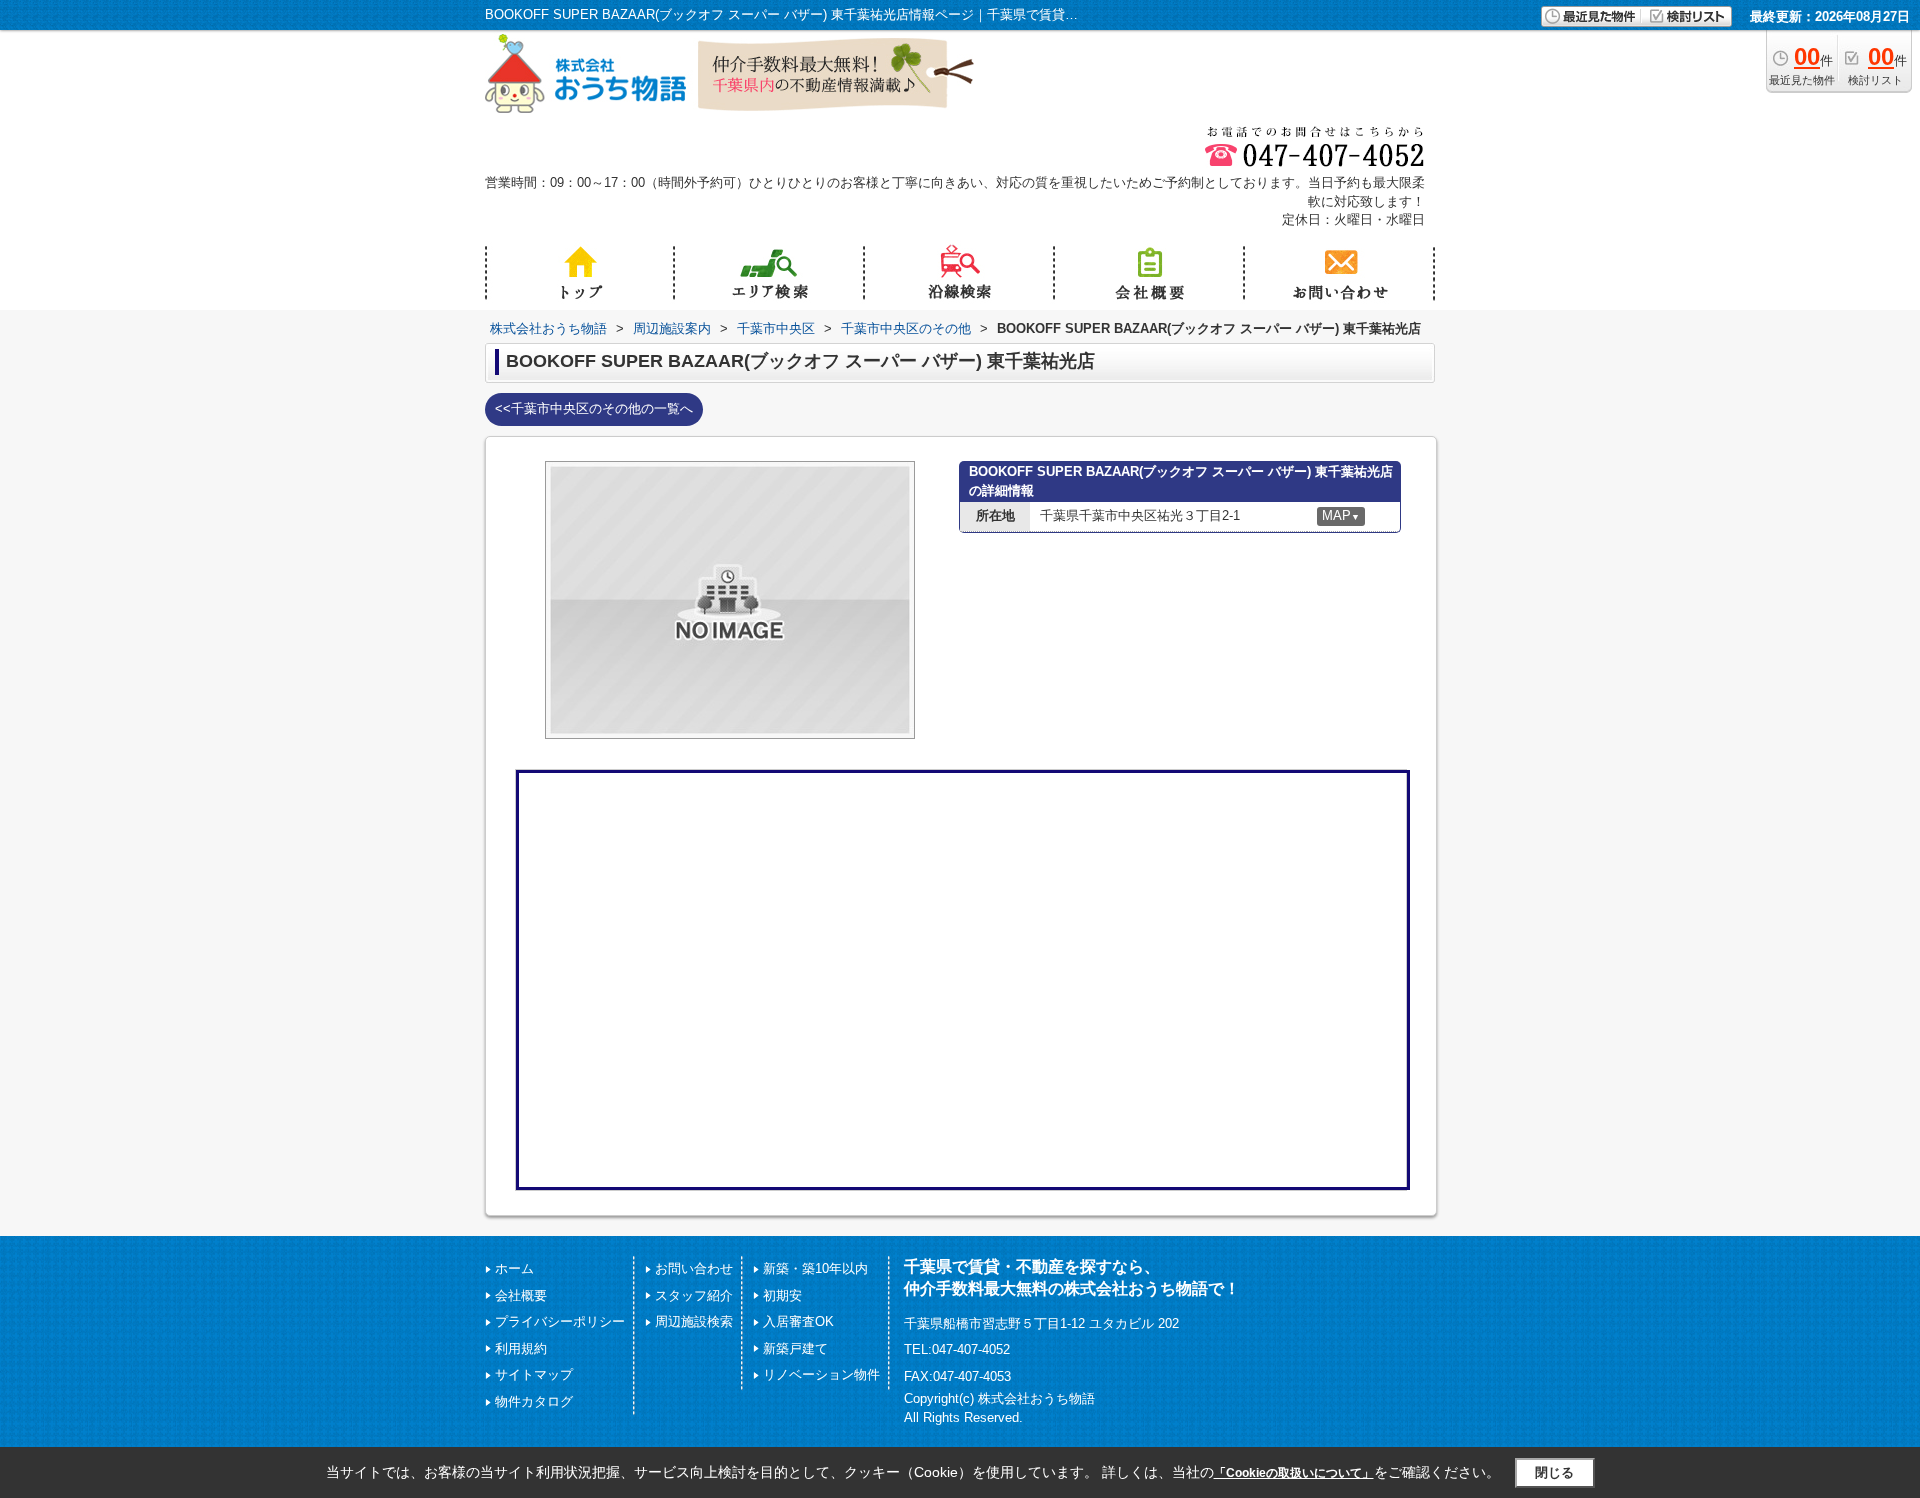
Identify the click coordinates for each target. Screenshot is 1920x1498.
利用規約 (521, 1348)
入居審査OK (798, 1321)
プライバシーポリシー (560, 1321)
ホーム (514, 1268)
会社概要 (521, 1295)
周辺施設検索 (694, 1321)
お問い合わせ (694, 1268)
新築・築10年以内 (815, 1268)
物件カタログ (534, 1401)
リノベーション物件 (821, 1374)
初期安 (782, 1295)
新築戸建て (795, 1348)
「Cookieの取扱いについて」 (1294, 1473)
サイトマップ (534, 1374)
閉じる (1554, 1472)
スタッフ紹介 (694, 1295)
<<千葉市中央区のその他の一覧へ (594, 408)
